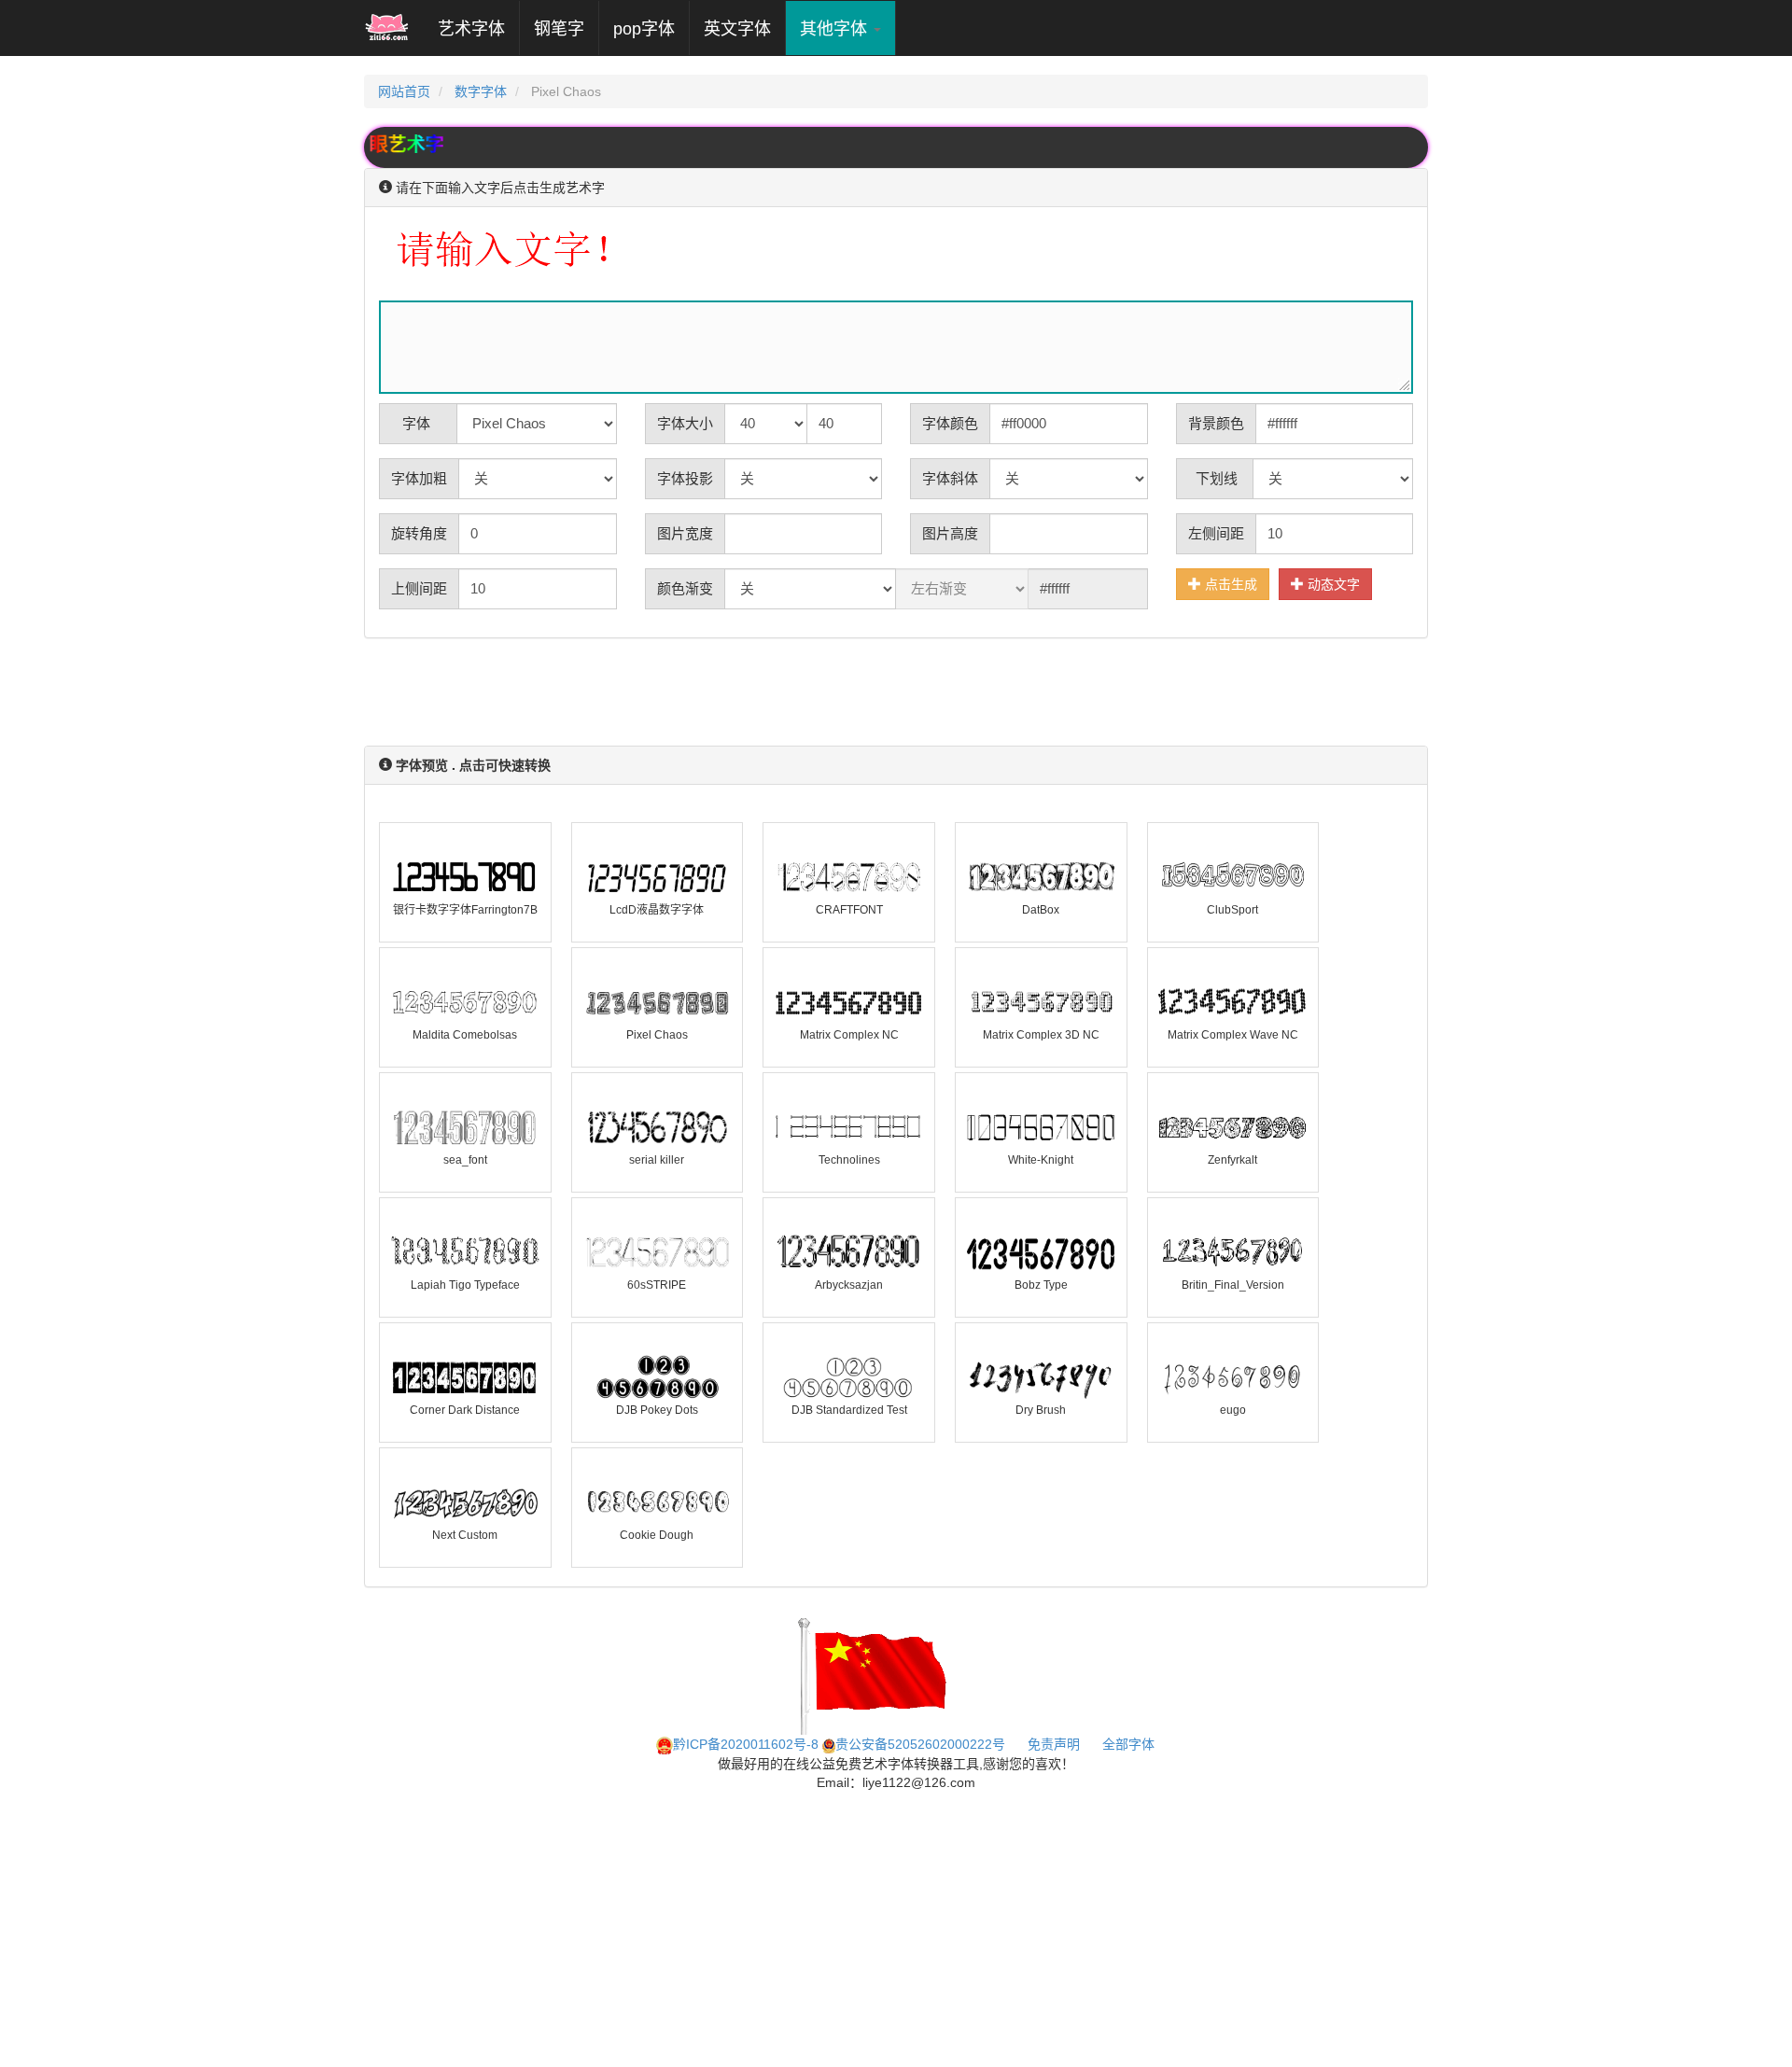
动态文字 (1332, 584)
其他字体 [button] (836, 29)
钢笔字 (559, 29)
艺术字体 (478, 28)
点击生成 (1229, 584)
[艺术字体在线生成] (387, 28)
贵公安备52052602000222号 (920, 1744)
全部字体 (1128, 1744)
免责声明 (1054, 1744)
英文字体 (737, 29)
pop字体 (644, 29)
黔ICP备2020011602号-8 (746, 1744)
